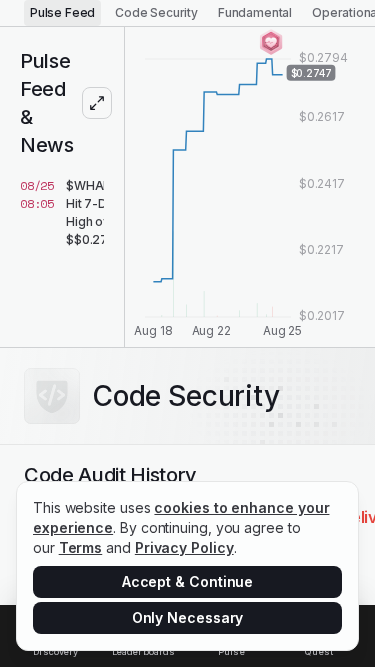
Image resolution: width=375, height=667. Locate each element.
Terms (81, 547)
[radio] (62, 13)
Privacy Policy (184, 547)
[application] (250, 187)
